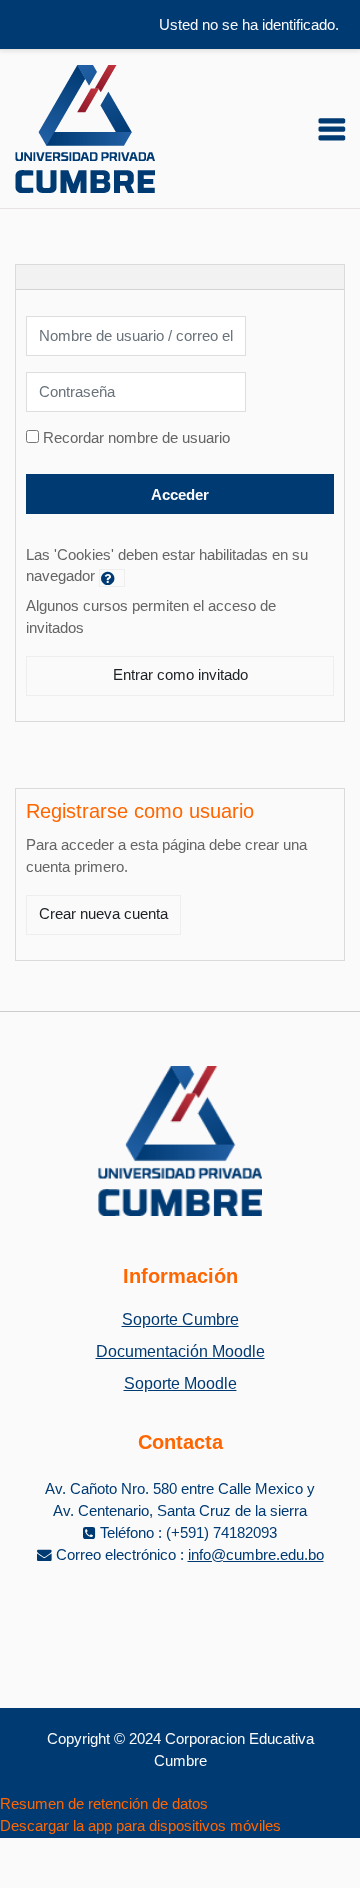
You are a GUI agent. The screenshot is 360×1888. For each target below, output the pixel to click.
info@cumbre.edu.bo (256, 1555)
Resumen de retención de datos (104, 1804)
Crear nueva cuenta (103, 914)
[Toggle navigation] (332, 129)
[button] (112, 578)
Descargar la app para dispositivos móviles (140, 1826)
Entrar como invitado (180, 675)
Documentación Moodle (180, 1351)
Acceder (180, 495)
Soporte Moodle (180, 1383)
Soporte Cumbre (180, 1319)
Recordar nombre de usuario (136, 438)
